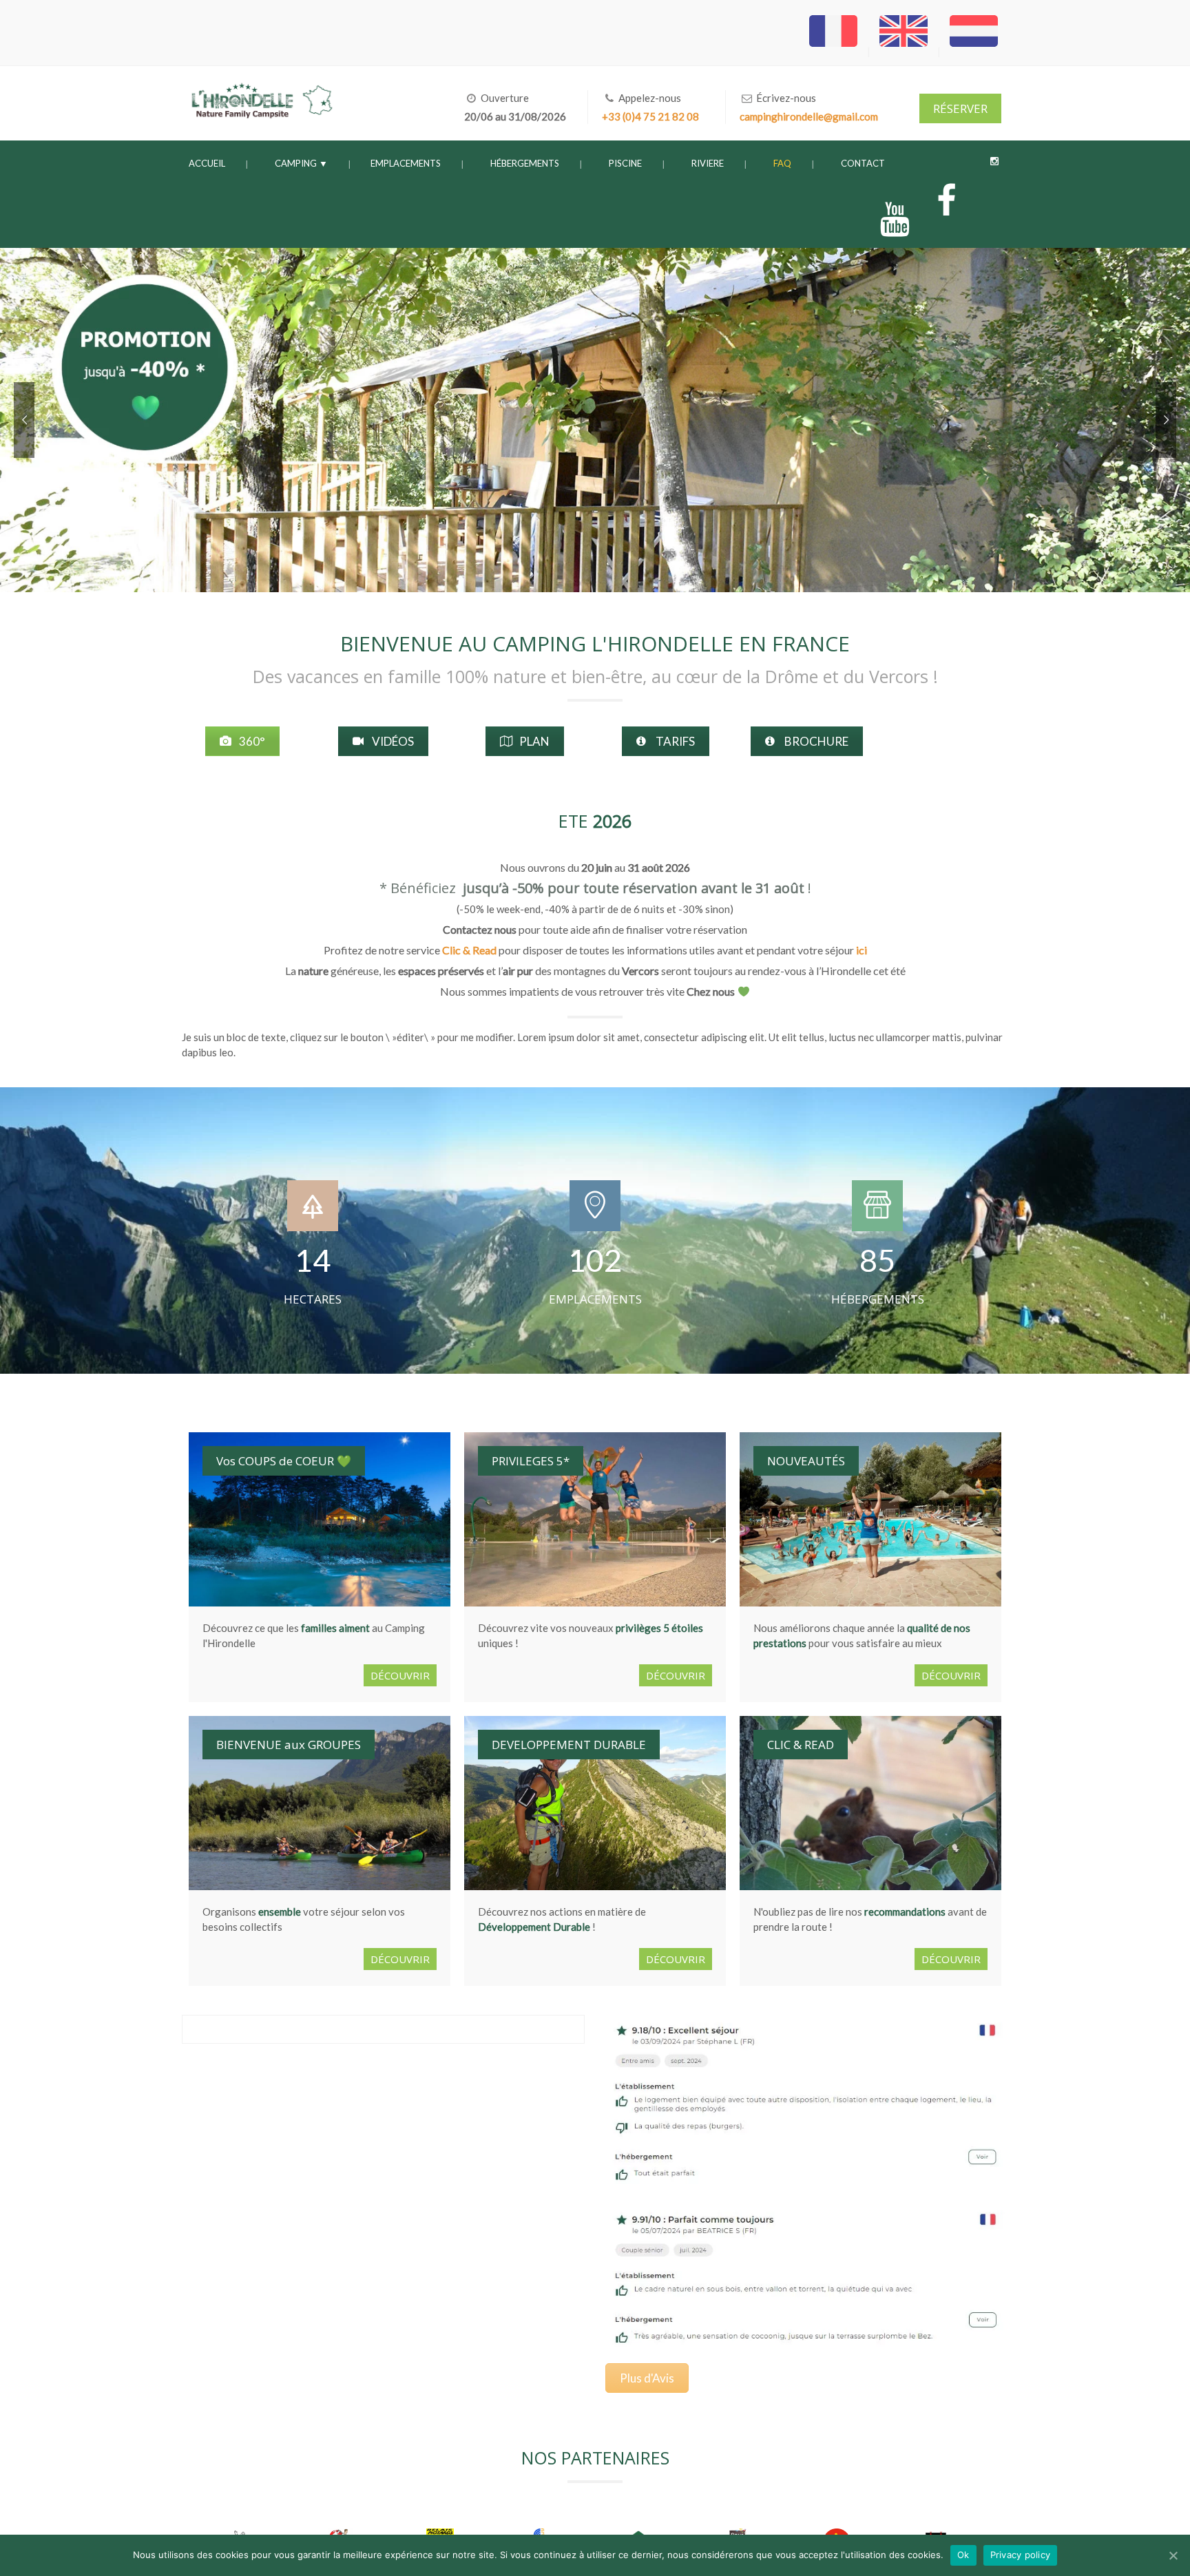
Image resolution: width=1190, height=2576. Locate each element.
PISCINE (625, 163)
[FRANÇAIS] (835, 51)
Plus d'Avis (667, 2394)
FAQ (782, 163)
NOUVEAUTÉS (806, 1471)
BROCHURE (836, 746)
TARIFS (675, 746)
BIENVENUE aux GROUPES (289, 1755)
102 (595, 1270)
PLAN (534, 746)
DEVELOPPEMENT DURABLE (569, 1755)
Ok (963, 2555)
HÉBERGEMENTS (525, 163)
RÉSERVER (960, 108)
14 (313, 1270)
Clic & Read (469, 960)
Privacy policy (1021, 2555)
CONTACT (863, 163)
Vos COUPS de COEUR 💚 (284, 1471)
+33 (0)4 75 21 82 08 (650, 116)
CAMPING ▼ (301, 163)
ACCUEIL (207, 163)
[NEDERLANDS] (974, 51)
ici (862, 960)
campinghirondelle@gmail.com (809, 116)
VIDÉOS (394, 746)
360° (252, 746)
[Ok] (1173, 2555)
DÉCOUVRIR (400, 1686)
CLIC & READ (801, 1755)
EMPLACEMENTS (406, 163)
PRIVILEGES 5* (531, 1471)
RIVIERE (708, 163)
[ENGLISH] (905, 51)
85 (877, 1270)
